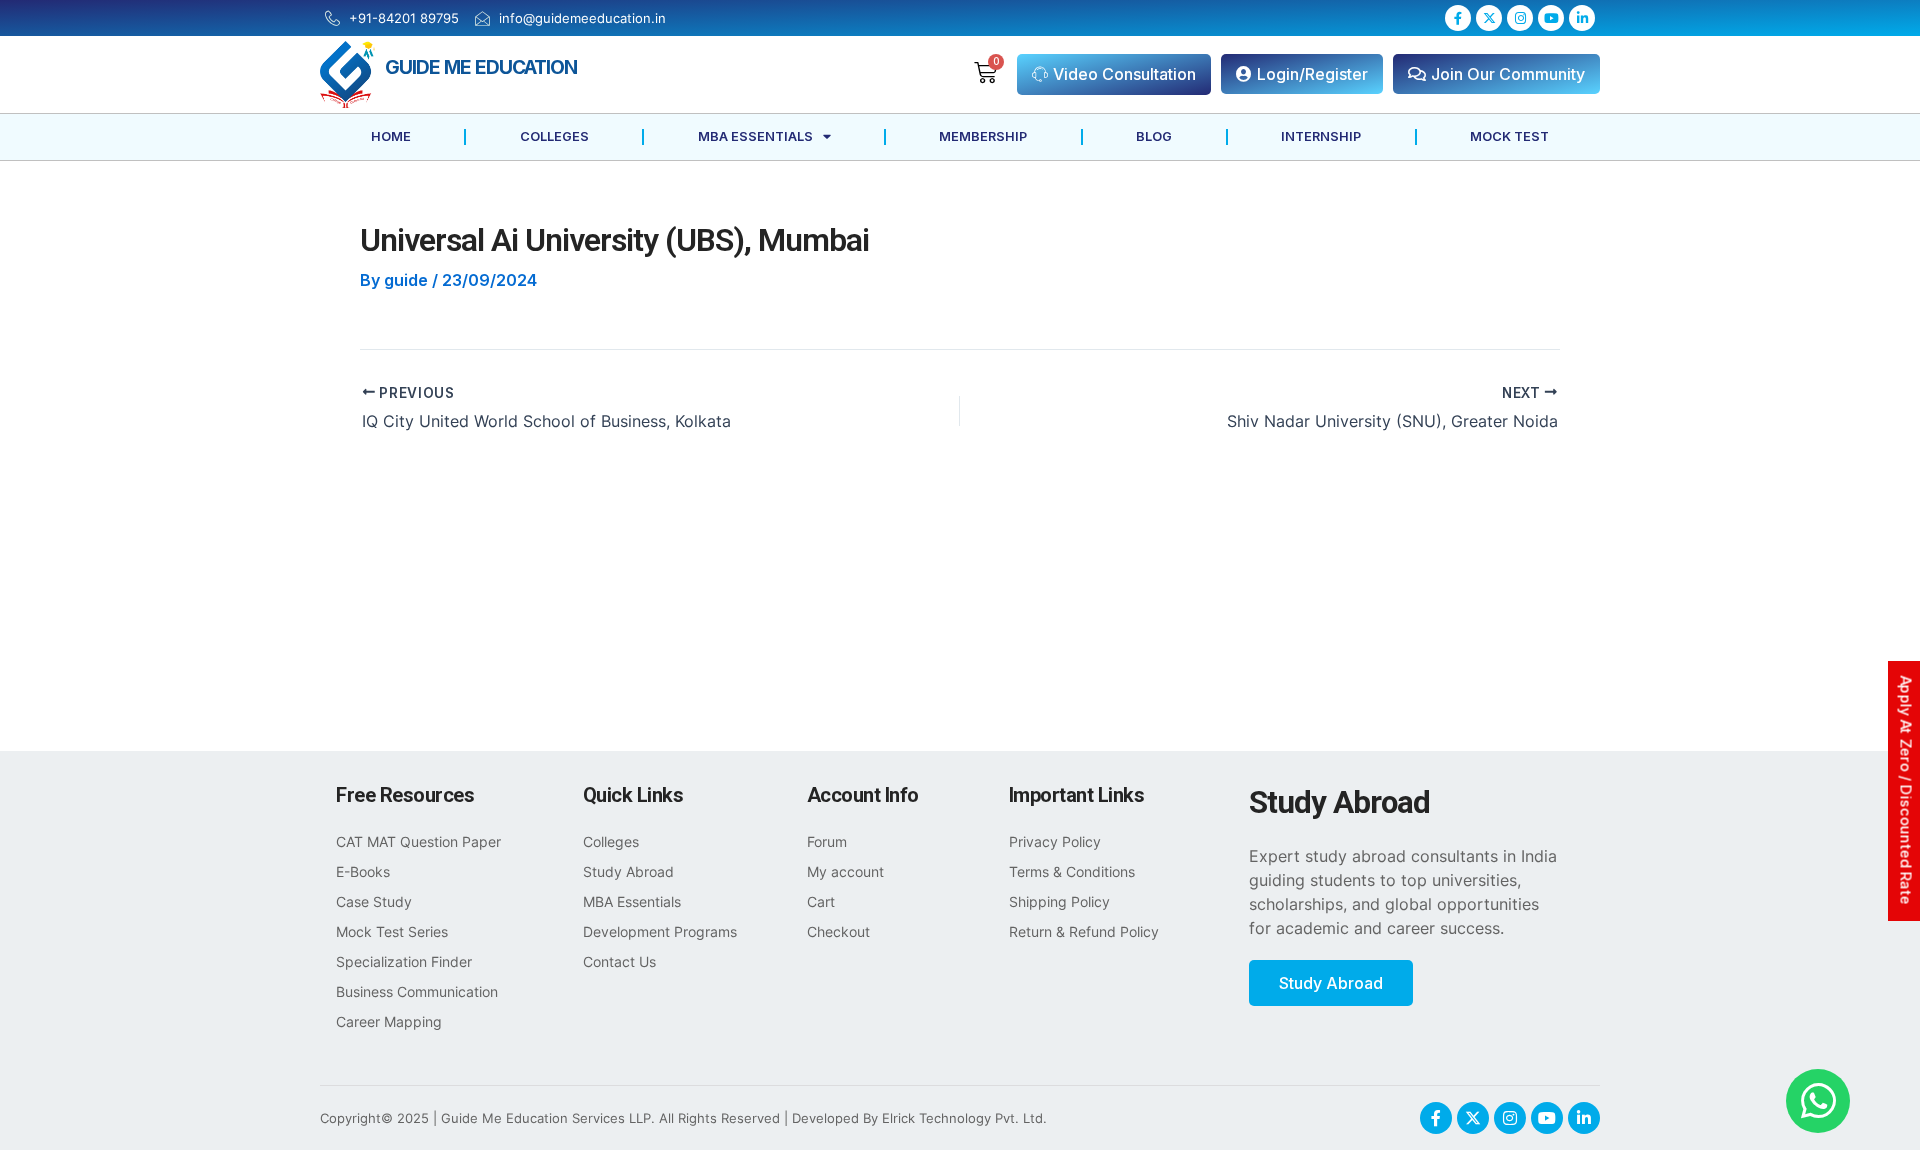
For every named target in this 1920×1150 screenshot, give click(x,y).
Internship (1321, 136)
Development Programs (660, 931)
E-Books (363, 871)
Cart (821, 901)
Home (391, 136)
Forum (827, 841)
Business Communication (417, 991)
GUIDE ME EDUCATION (481, 67)
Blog (1154, 136)
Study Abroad (628, 871)
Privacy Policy (1055, 841)
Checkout (838, 931)
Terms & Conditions (1072, 871)
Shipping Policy (1059, 901)
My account (845, 871)
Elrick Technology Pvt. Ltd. (964, 1118)
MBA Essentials (755, 136)
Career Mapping (389, 1021)
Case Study (374, 901)
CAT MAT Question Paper (418, 841)
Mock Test (1509, 136)
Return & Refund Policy (1084, 931)
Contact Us (619, 961)
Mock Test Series (392, 931)
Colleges (554, 136)
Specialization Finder (404, 961)
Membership (983, 136)
